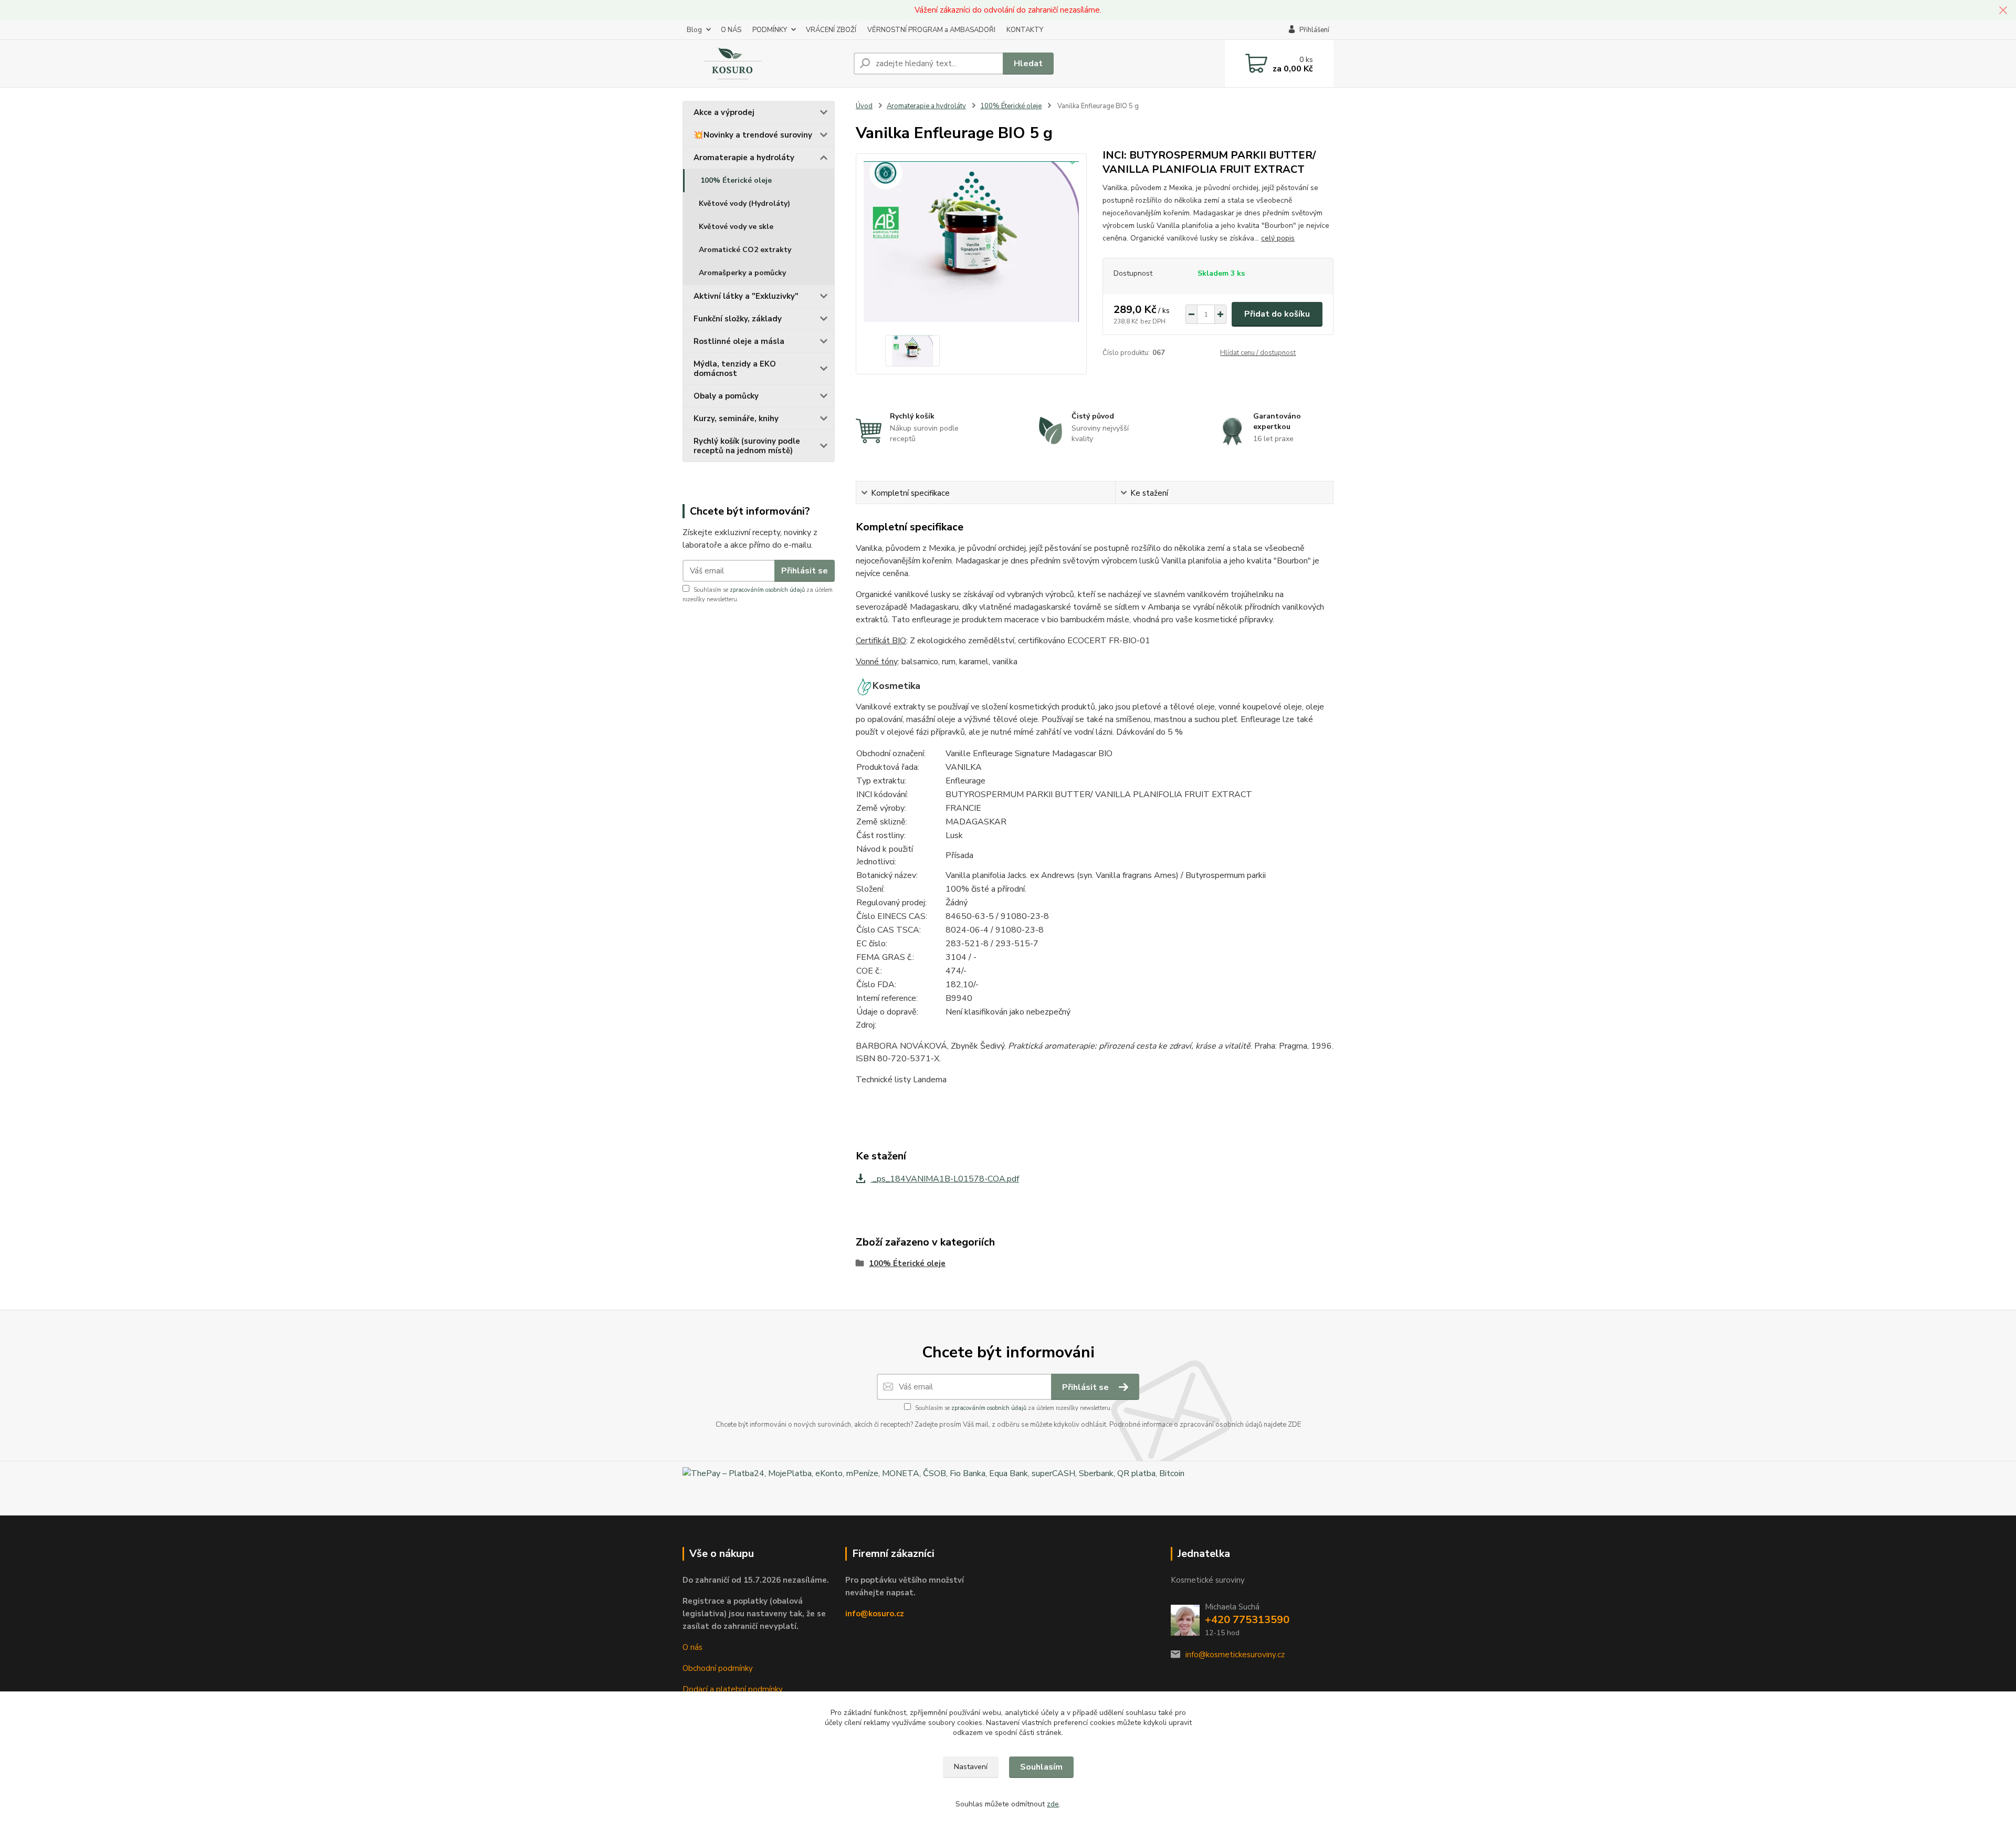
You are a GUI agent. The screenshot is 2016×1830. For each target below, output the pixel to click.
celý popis (1278, 238)
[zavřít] (2003, 11)
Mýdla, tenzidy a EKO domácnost (735, 369)
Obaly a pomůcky (726, 396)
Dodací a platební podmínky (733, 1689)
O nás (692, 1647)
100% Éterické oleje (736, 180)
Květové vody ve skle (736, 227)
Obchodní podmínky (718, 1668)
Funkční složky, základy (738, 319)
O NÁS (731, 30)
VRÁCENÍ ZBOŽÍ (831, 30)
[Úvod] (764, 64)
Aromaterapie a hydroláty (744, 158)
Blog (694, 30)
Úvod (864, 106)
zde (1053, 1804)
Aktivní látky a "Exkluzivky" (746, 296)
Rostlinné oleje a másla (739, 341)
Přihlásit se (805, 571)
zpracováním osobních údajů (767, 590)
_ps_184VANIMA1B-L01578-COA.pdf (945, 1179)
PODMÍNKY (770, 30)
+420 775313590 (1247, 1620)
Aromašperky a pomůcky (742, 273)
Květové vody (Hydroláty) (744, 203)
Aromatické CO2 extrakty (745, 250)
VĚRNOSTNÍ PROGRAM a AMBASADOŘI (931, 30)
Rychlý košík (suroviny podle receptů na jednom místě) (747, 446)
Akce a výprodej (724, 112)
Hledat (1028, 64)
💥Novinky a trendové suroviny (753, 135)
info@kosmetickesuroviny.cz (1235, 1655)
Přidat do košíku (1277, 314)
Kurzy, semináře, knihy (736, 419)
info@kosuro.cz (875, 1614)
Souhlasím (1041, 1767)
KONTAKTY (1025, 30)
